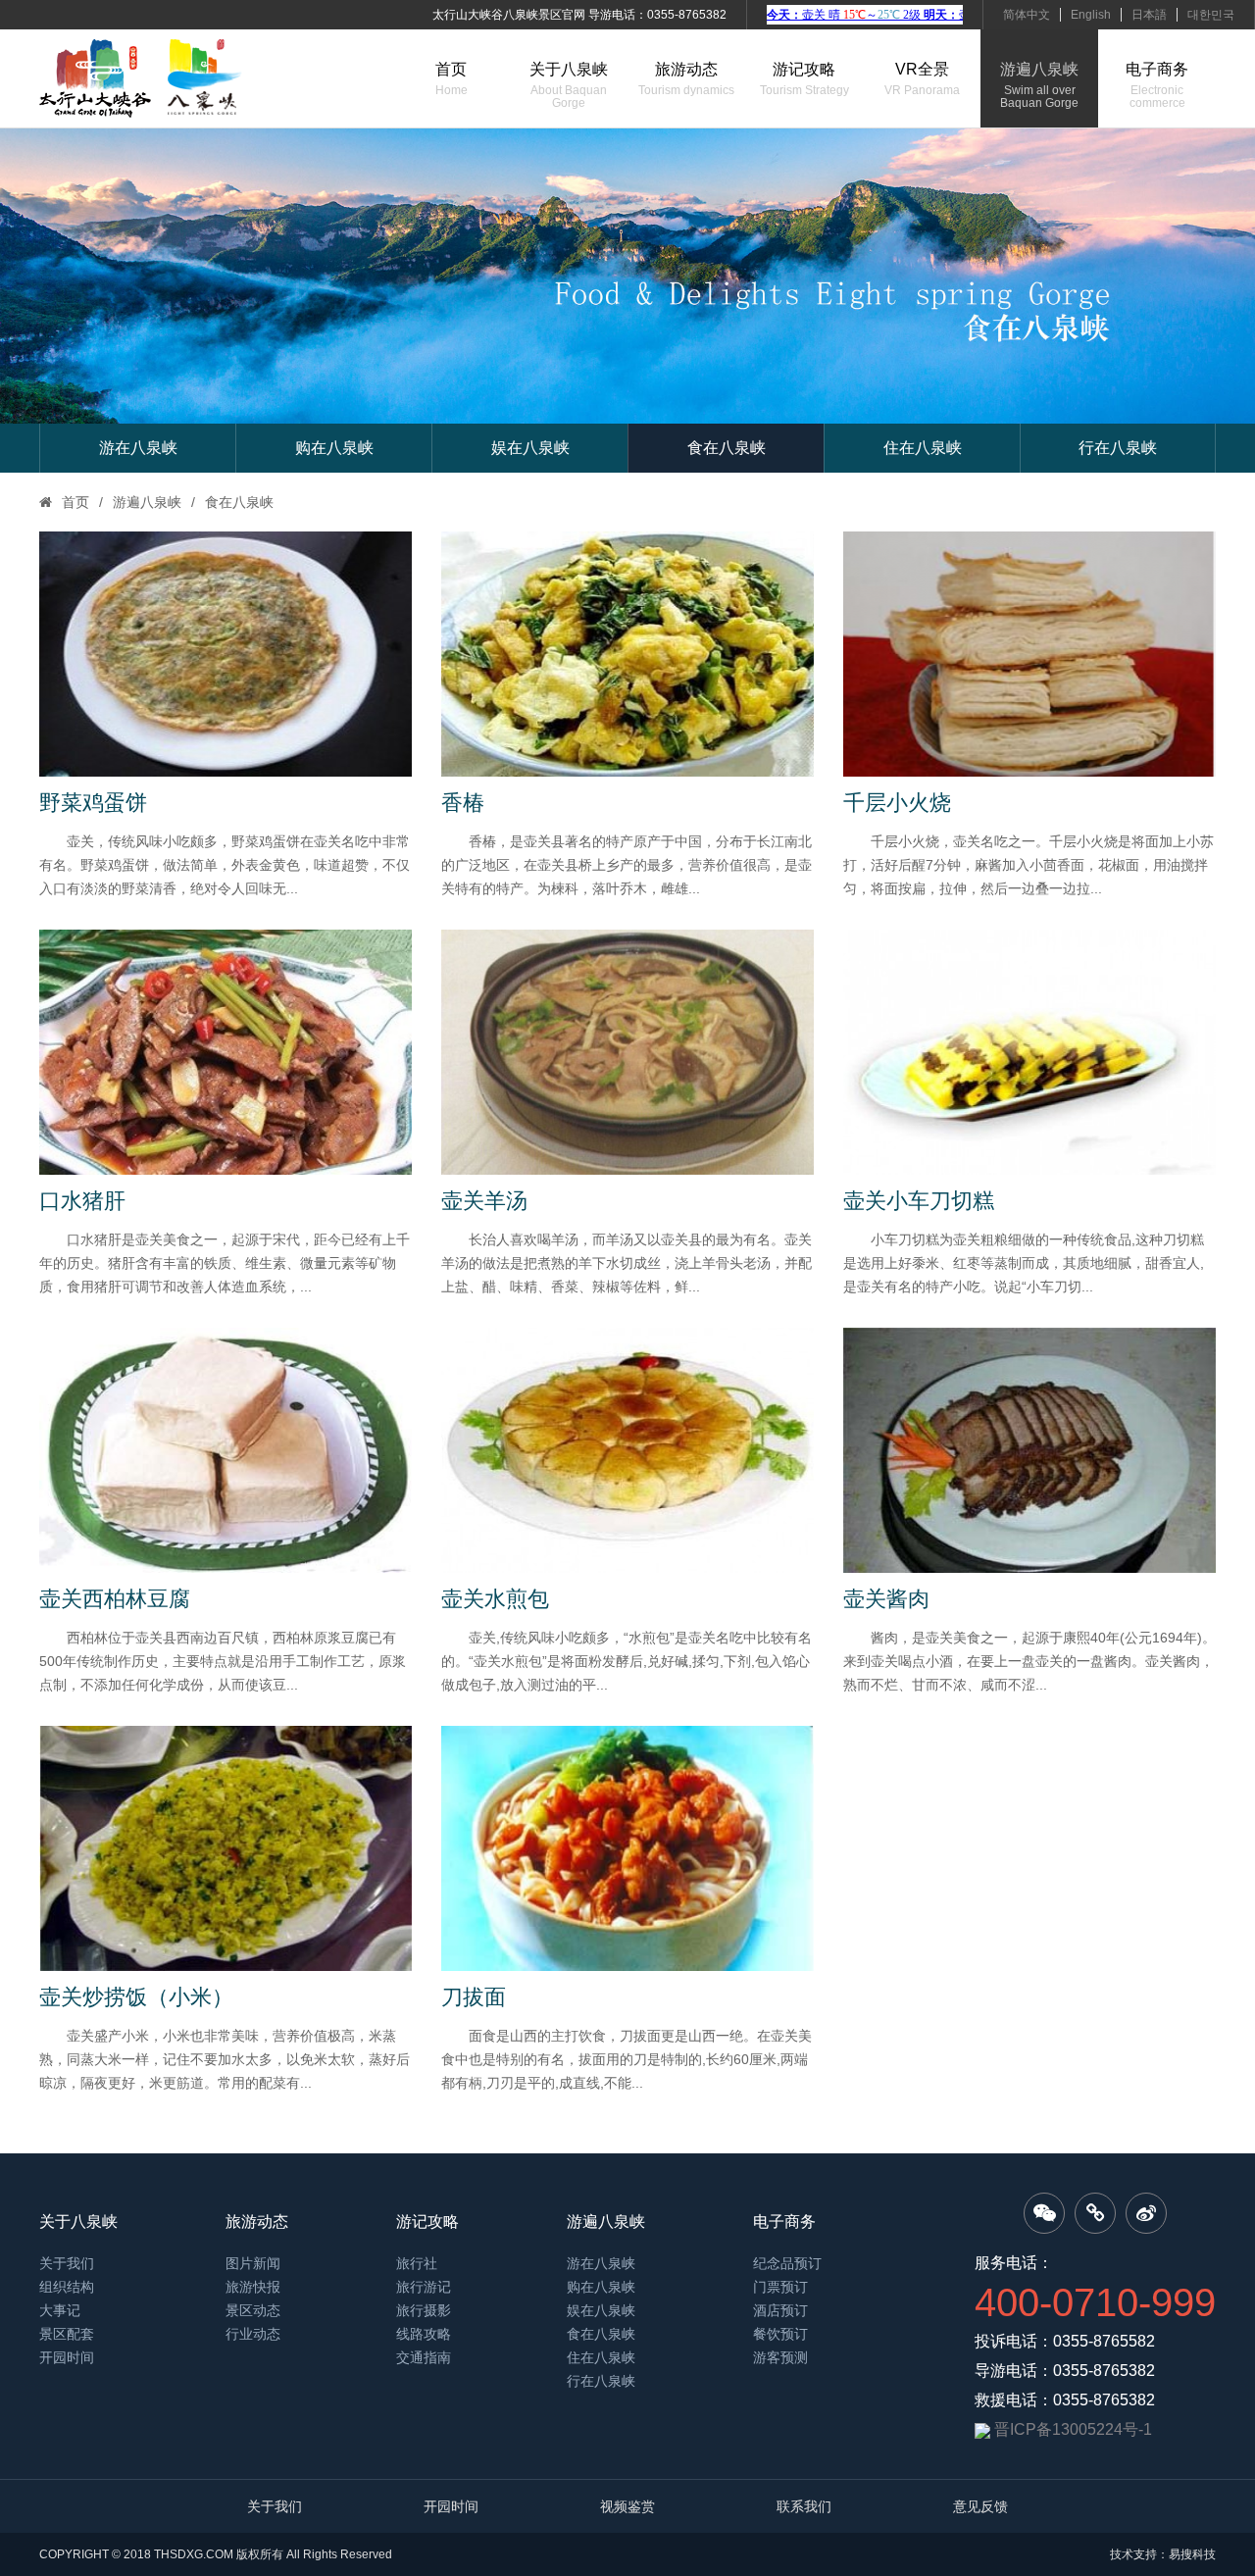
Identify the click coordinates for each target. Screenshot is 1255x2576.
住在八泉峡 (923, 448)
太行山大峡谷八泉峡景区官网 (509, 15)
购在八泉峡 (334, 448)
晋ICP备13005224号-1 (1073, 2429)
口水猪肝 (82, 1201)
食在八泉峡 (727, 448)
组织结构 (67, 2287)
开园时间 (67, 2357)
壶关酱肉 (886, 1599)
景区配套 (67, 2334)
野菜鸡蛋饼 (93, 803)
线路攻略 (424, 2334)
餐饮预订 (780, 2334)
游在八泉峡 (138, 448)
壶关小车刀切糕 (919, 1201)
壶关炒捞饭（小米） (136, 1997)
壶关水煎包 (495, 1599)
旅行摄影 (424, 2310)
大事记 (60, 2310)
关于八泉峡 (569, 85)
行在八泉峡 (1118, 448)
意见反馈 (980, 2506)
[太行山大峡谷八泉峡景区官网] (141, 78)
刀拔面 (474, 1997)
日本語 (1149, 15)
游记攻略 (804, 79)
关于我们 (67, 2263)
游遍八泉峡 (1039, 85)
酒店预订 (780, 2310)
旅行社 (417, 2263)
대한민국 (1211, 15)
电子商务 (1157, 85)
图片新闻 (253, 2263)
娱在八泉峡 (530, 448)
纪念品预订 (787, 2263)
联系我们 (804, 2506)
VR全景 (922, 79)
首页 (452, 79)
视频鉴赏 (627, 2506)
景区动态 (253, 2310)
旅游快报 (253, 2287)
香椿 (463, 803)
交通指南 (424, 2357)
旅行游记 (424, 2287)
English (1091, 15)
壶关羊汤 (484, 1201)
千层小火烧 (897, 803)
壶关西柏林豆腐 (115, 1599)
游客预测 (780, 2357)
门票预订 (780, 2287)
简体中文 (1027, 15)
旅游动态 (686, 79)
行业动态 (253, 2334)
